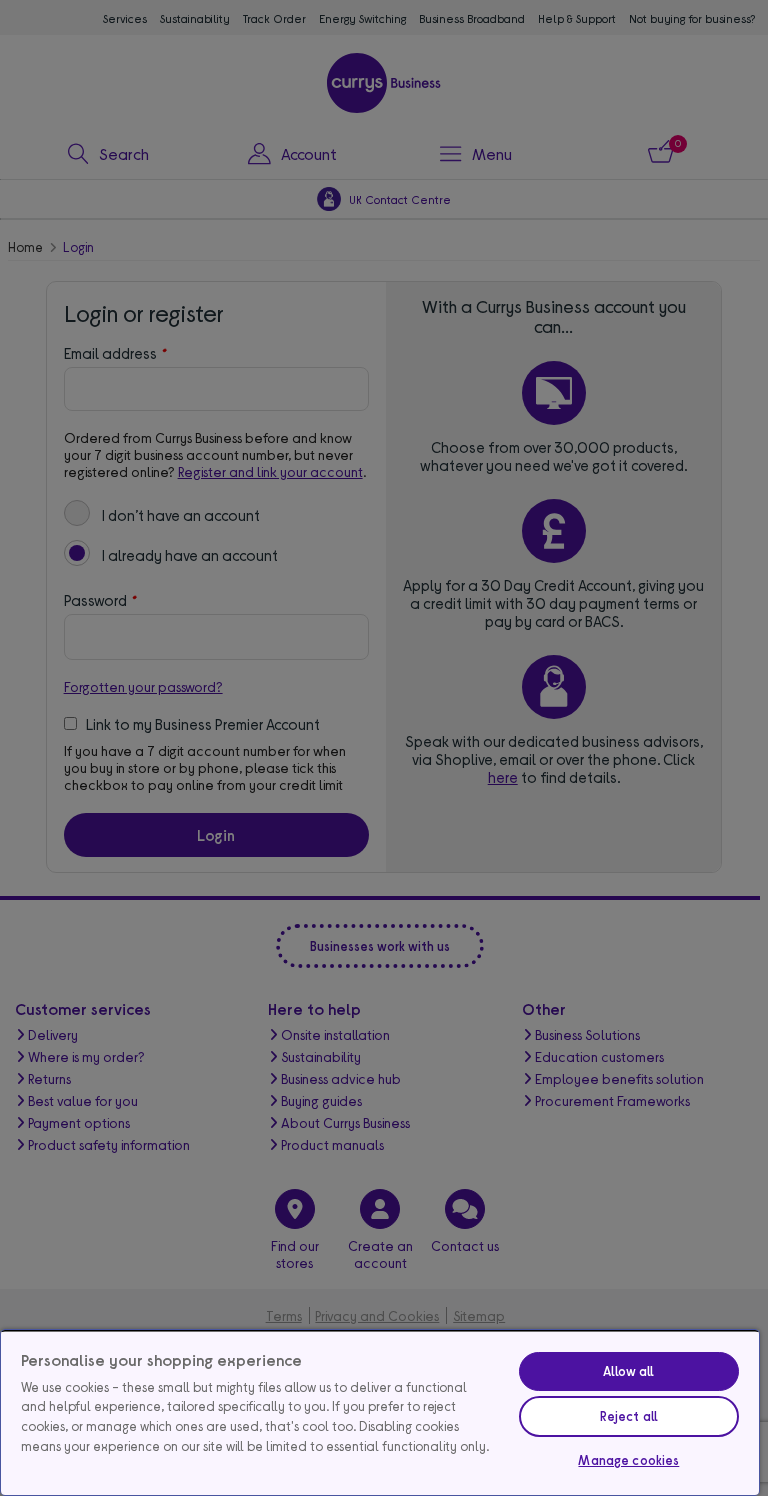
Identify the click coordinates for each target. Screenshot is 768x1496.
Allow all (628, 1371)
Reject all (629, 1416)
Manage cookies (628, 1460)
